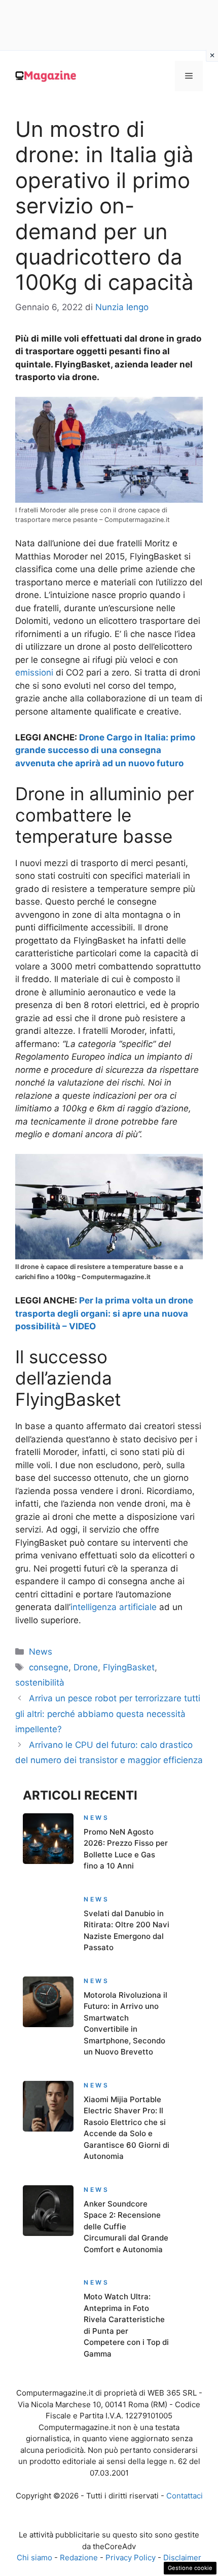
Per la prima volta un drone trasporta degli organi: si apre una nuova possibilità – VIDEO (104, 1313)
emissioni (34, 673)
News (41, 1652)
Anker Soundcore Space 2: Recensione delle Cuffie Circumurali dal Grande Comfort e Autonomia (126, 2227)
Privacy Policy (131, 2558)
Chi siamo (34, 2558)
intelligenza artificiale (114, 1607)
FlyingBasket (129, 1667)
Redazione (79, 2558)
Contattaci (185, 2496)
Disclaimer (182, 2558)
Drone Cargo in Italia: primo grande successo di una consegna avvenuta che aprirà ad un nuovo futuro (105, 750)
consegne (49, 1667)
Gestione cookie (190, 2568)
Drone (86, 1667)
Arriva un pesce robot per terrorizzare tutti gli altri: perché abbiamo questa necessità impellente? (108, 1714)
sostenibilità (40, 1683)
